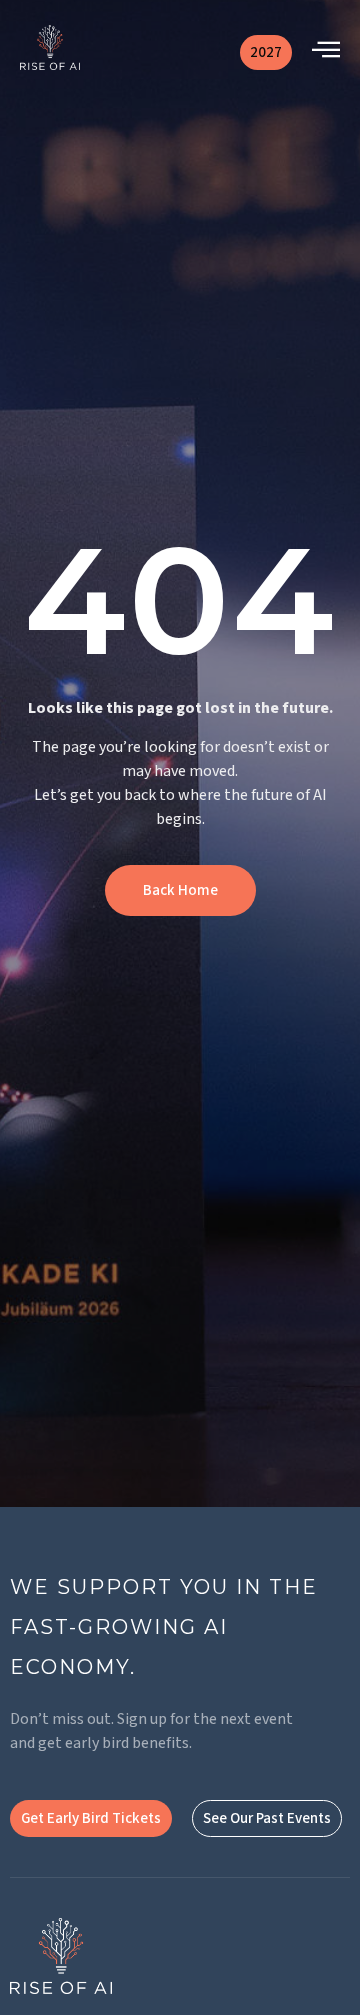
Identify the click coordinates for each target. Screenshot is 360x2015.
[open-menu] (326, 52)
